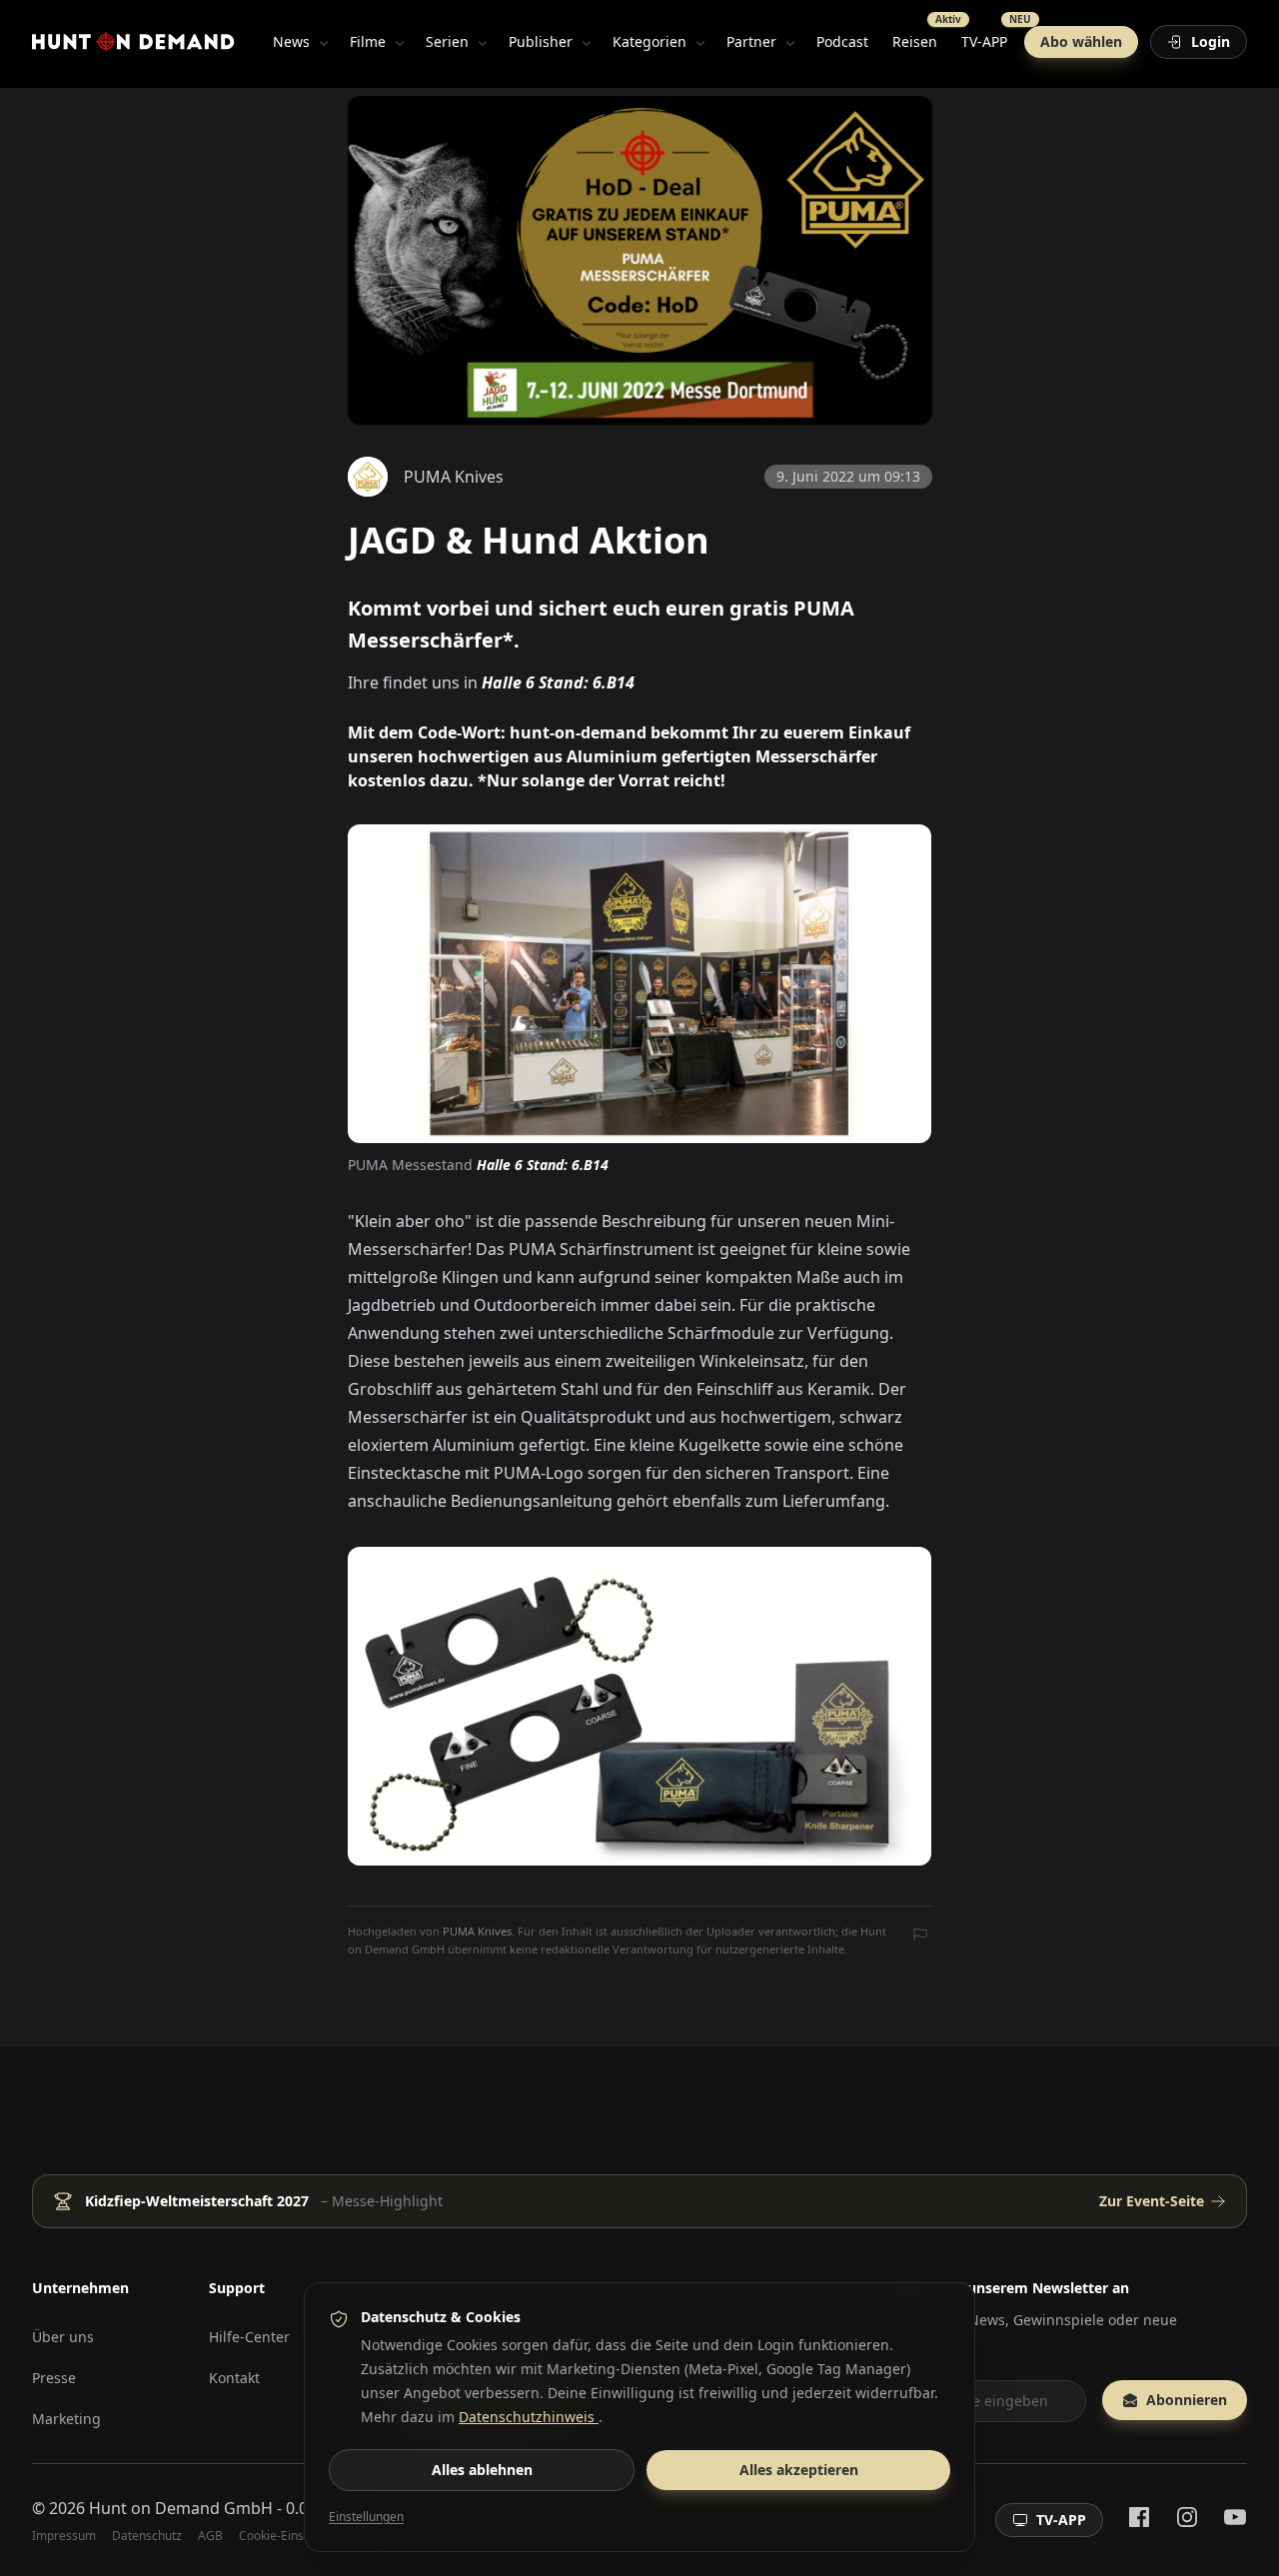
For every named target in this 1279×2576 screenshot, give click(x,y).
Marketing (66, 2419)
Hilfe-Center (249, 2337)
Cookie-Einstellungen (297, 2536)
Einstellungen (366, 2517)
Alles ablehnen (482, 2470)
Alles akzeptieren (799, 2470)
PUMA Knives (477, 1931)
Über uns (63, 2337)
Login (1211, 41)
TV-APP (990, 37)
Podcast (842, 41)
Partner (751, 41)
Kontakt (234, 2378)
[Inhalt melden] (920, 1936)
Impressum (64, 2536)
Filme (368, 41)
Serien (447, 41)
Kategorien (649, 41)
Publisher (541, 41)
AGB (210, 2536)
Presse (54, 2378)
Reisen (921, 37)
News (291, 41)
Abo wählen (1081, 41)
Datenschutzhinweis (529, 2417)
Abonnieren (1187, 2400)
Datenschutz (147, 2536)
